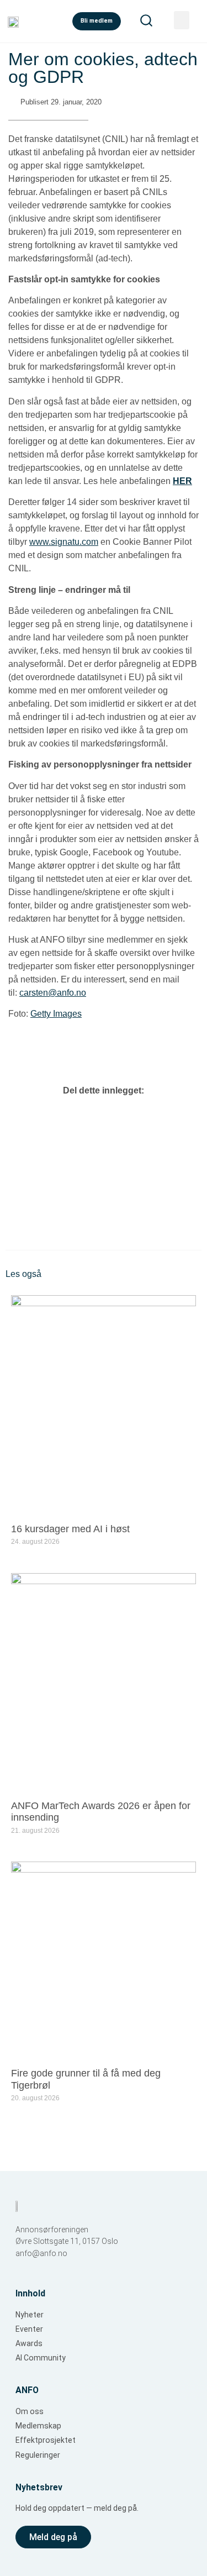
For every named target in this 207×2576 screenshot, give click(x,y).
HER (182, 481)
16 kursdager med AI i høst (70, 1529)
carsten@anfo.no (53, 993)
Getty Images (56, 1014)
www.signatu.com (64, 542)
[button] (82, 1124)
